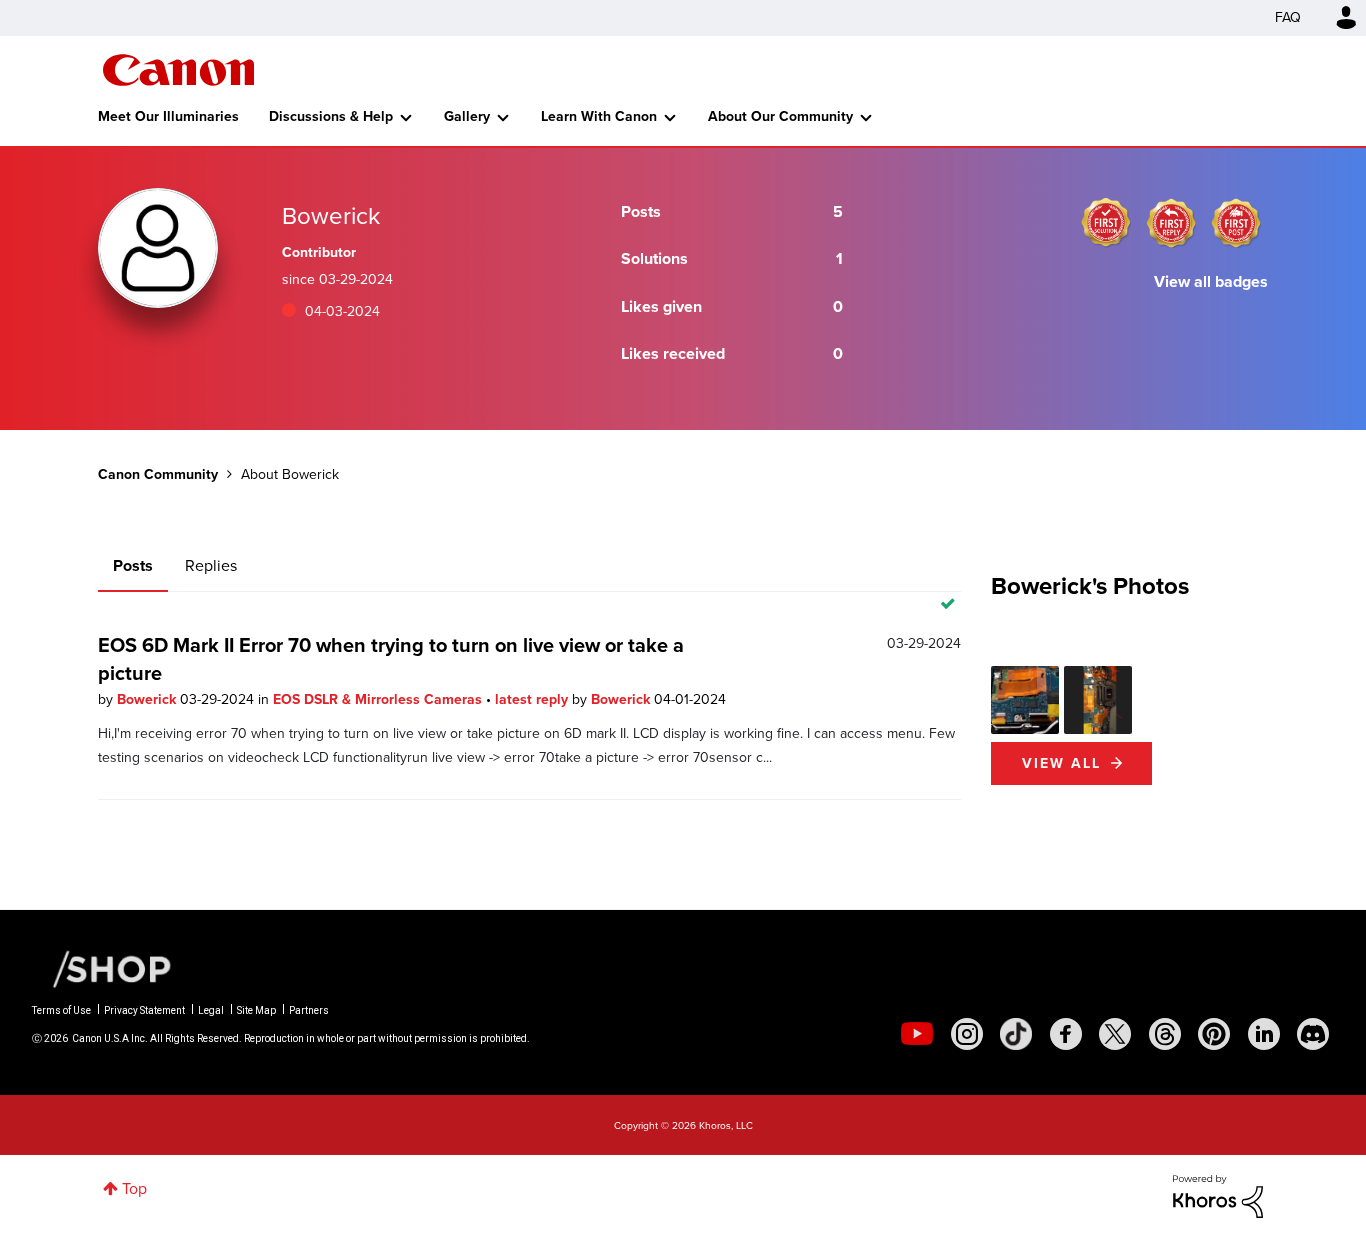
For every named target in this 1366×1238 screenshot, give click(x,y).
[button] (1025, 700)
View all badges (1211, 281)
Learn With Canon (599, 116)
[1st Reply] (1171, 223)
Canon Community (178, 70)
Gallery (467, 116)
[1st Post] (1236, 223)
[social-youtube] (917, 1034)
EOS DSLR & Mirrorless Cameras (379, 699)
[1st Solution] (1106, 223)
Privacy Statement (144, 1010)
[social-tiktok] (1016, 1034)
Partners (309, 1010)
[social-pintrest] (1214, 1034)
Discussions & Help (331, 116)
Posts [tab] (133, 565)
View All (1061, 763)
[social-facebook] (1066, 1034)
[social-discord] (1313, 1034)
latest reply (533, 699)
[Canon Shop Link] (102, 968)
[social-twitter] (1115, 1034)
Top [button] (134, 1188)
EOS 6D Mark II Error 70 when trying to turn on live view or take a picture (391, 659)
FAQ (1288, 17)
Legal (211, 1010)
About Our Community (780, 116)
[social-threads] (1165, 1034)
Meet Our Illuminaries (168, 116)
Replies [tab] (211, 565)
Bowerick (148, 699)
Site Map (256, 1010)
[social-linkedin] (1264, 1034)
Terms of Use (61, 1010)
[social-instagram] (967, 1034)
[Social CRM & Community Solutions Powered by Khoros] (1218, 1194)
